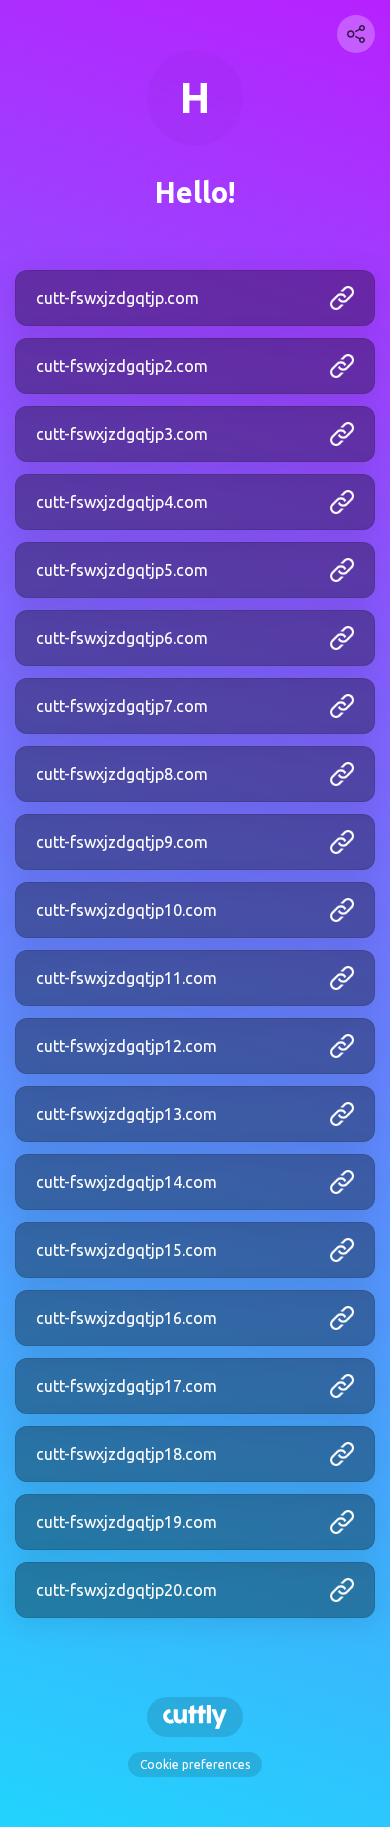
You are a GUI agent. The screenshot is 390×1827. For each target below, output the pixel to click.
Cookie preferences (195, 1764)
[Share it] (356, 34)
